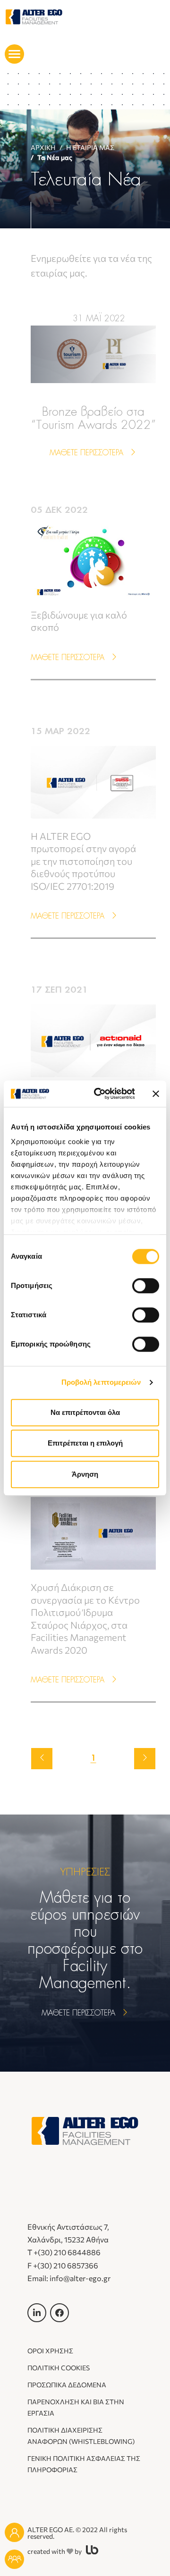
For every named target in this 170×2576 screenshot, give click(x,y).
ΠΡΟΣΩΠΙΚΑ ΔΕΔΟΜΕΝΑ (67, 2385)
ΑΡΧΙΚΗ (43, 147)
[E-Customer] (14, 2559)
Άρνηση (85, 1474)
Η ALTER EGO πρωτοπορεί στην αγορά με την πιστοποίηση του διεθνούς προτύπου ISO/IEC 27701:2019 (83, 861)
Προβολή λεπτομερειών (101, 1382)
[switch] (146, 1286)
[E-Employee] (14, 2532)
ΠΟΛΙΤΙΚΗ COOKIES (59, 2368)
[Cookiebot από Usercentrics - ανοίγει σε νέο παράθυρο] (100, 1094)
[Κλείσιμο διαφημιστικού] (156, 1094)
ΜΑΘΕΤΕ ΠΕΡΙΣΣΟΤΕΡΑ (88, 453)
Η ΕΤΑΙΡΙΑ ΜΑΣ (90, 147)
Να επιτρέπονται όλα (85, 1412)
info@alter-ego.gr (80, 2278)
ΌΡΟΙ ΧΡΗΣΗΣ (50, 2351)
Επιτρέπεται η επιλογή (85, 1443)
